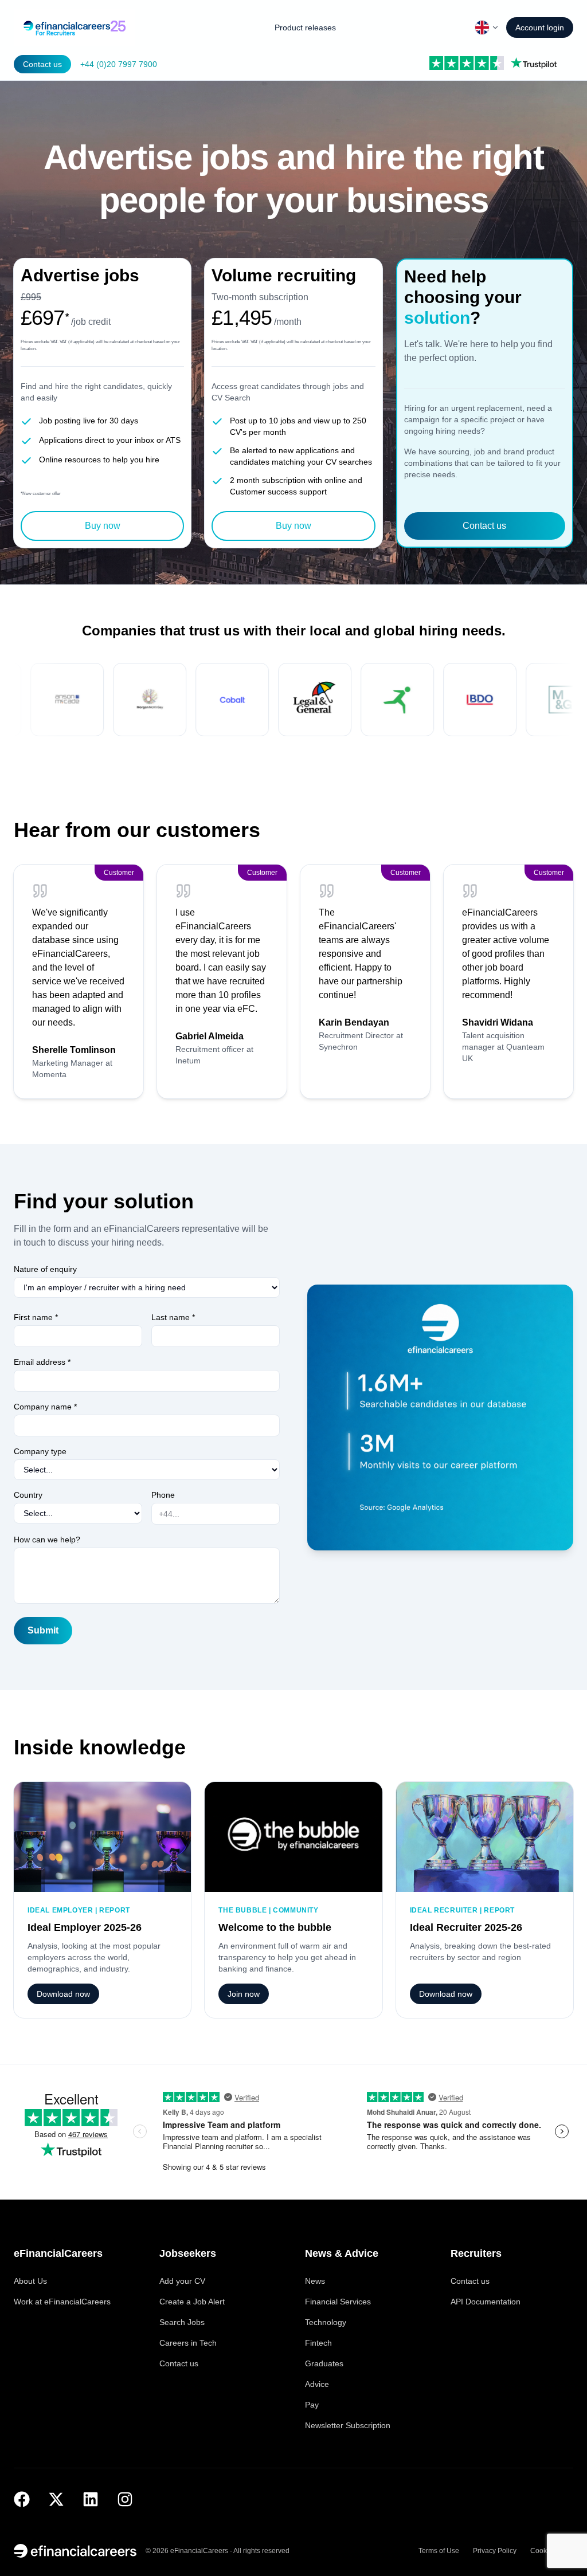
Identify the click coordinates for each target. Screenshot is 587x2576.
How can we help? (47, 1540)
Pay (312, 2405)
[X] (56, 2499)
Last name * (173, 1317)
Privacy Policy (495, 2551)
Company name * (45, 1407)
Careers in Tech (188, 2343)
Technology (326, 2322)
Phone (163, 1495)
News (315, 2281)
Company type (40, 1451)
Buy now (103, 526)
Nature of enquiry (45, 1269)
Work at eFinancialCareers (62, 2302)
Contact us (42, 64)
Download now (63, 1994)
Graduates (324, 2363)
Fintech (318, 2343)
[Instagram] (125, 2499)
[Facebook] (22, 2499)
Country (28, 1495)
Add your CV (182, 2281)
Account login (540, 28)
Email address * (42, 1362)
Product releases (305, 28)
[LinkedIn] (91, 2499)
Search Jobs (182, 2322)
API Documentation (486, 2302)
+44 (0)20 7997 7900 (119, 64)
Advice (317, 2384)
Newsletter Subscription (348, 2425)
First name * (36, 1317)
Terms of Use (439, 2551)
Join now (244, 1994)
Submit (43, 1630)
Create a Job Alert (192, 2302)
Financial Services (338, 2302)
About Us (30, 2281)
